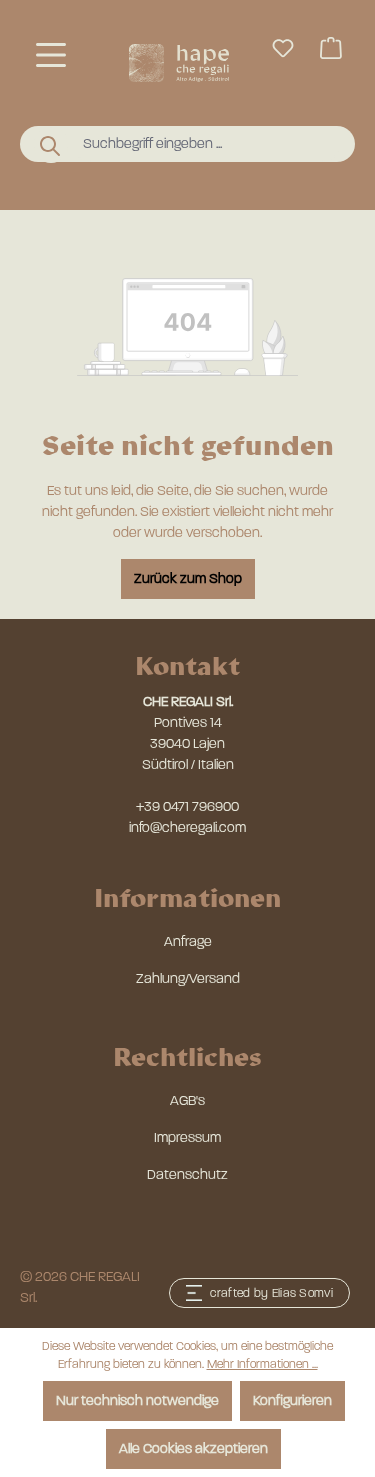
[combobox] (206, 144)
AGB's (187, 1100)
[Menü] (51, 55)
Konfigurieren (292, 1400)
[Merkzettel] (283, 48)
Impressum (187, 1137)
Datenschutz (187, 1174)
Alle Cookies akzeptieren (193, 1448)
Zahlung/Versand (188, 978)
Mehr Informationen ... (262, 1364)
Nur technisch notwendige (137, 1400)
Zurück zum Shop (188, 578)
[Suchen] (51, 145)
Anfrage (188, 941)
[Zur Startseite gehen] (179, 63)
